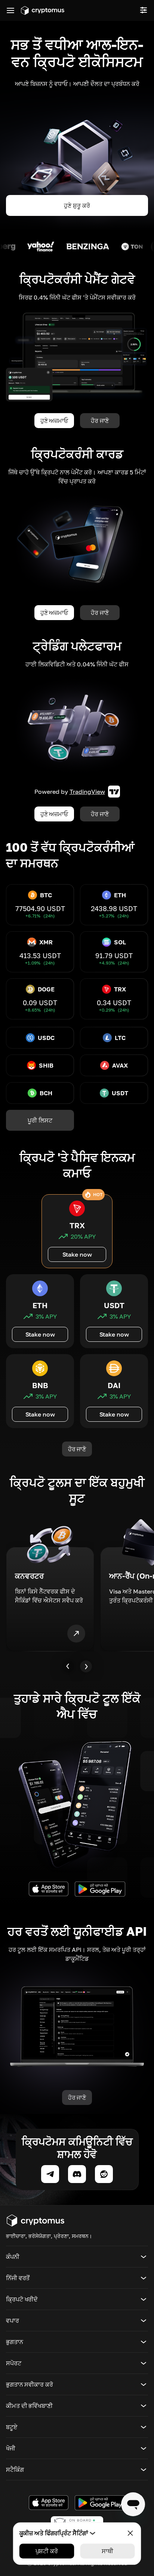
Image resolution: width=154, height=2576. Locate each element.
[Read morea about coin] (19, 247)
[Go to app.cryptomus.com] (43, 10)
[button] (77, 2257)
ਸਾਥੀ (107, 2551)
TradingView (87, 792)
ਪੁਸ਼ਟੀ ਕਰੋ (47, 2551)
